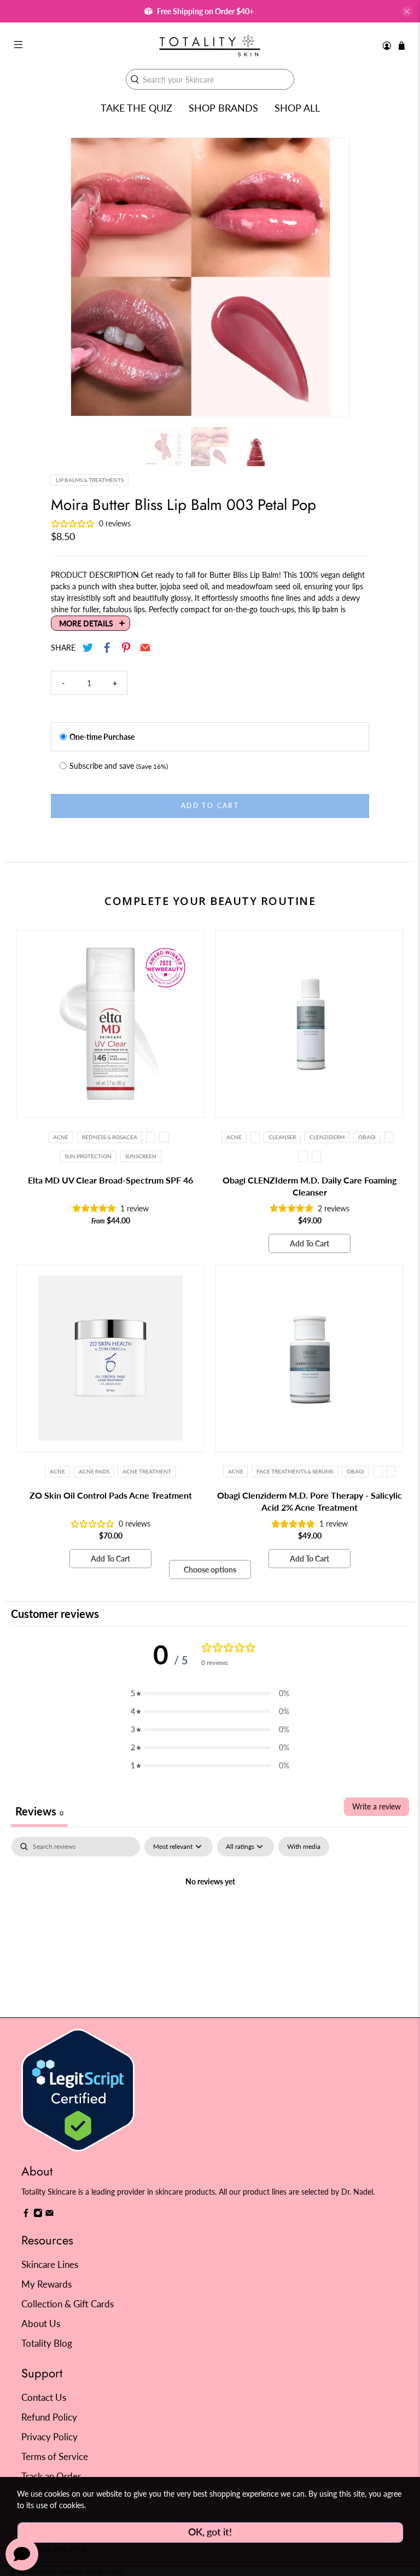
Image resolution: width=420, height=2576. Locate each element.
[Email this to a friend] (145, 648)
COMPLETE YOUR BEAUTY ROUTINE (210, 901)
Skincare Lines (50, 2264)
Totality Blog (47, 2343)
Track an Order (51, 2476)
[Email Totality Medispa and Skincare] (49, 2215)
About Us (41, 2323)
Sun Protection (88, 1156)
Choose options (210, 1570)
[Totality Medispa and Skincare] (210, 46)
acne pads (94, 1471)
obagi (367, 1137)
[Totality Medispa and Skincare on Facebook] (26, 2215)
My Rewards (46, 2284)
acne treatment (147, 1471)
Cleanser (282, 1137)
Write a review (377, 1806)
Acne (61, 1137)
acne (57, 1471)
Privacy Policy (49, 2437)
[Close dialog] (397, 1188)
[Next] (331, 277)
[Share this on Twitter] (88, 648)
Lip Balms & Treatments (90, 480)
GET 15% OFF (110, 1342)
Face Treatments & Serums (295, 1471)
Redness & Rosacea (110, 1137)
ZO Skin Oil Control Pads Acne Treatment (111, 1495)
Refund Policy (49, 2417)
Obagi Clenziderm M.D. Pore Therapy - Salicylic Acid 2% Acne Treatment (310, 1501)
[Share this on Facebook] (107, 648)
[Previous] (89, 277)
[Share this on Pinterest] (126, 648)
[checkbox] (304, 1847)
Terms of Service (55, 2456)
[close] (407, 11)
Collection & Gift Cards (68, 2304)
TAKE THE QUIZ (136, 108)
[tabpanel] (210, 1919)
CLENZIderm (327, 1137)
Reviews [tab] (39, 1811)
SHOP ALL (297, 108)
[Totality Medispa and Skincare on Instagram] (38, 2215)
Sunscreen (141, 1156)
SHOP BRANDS (223, 108)
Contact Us (44, 2397)
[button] (210, 1693)
